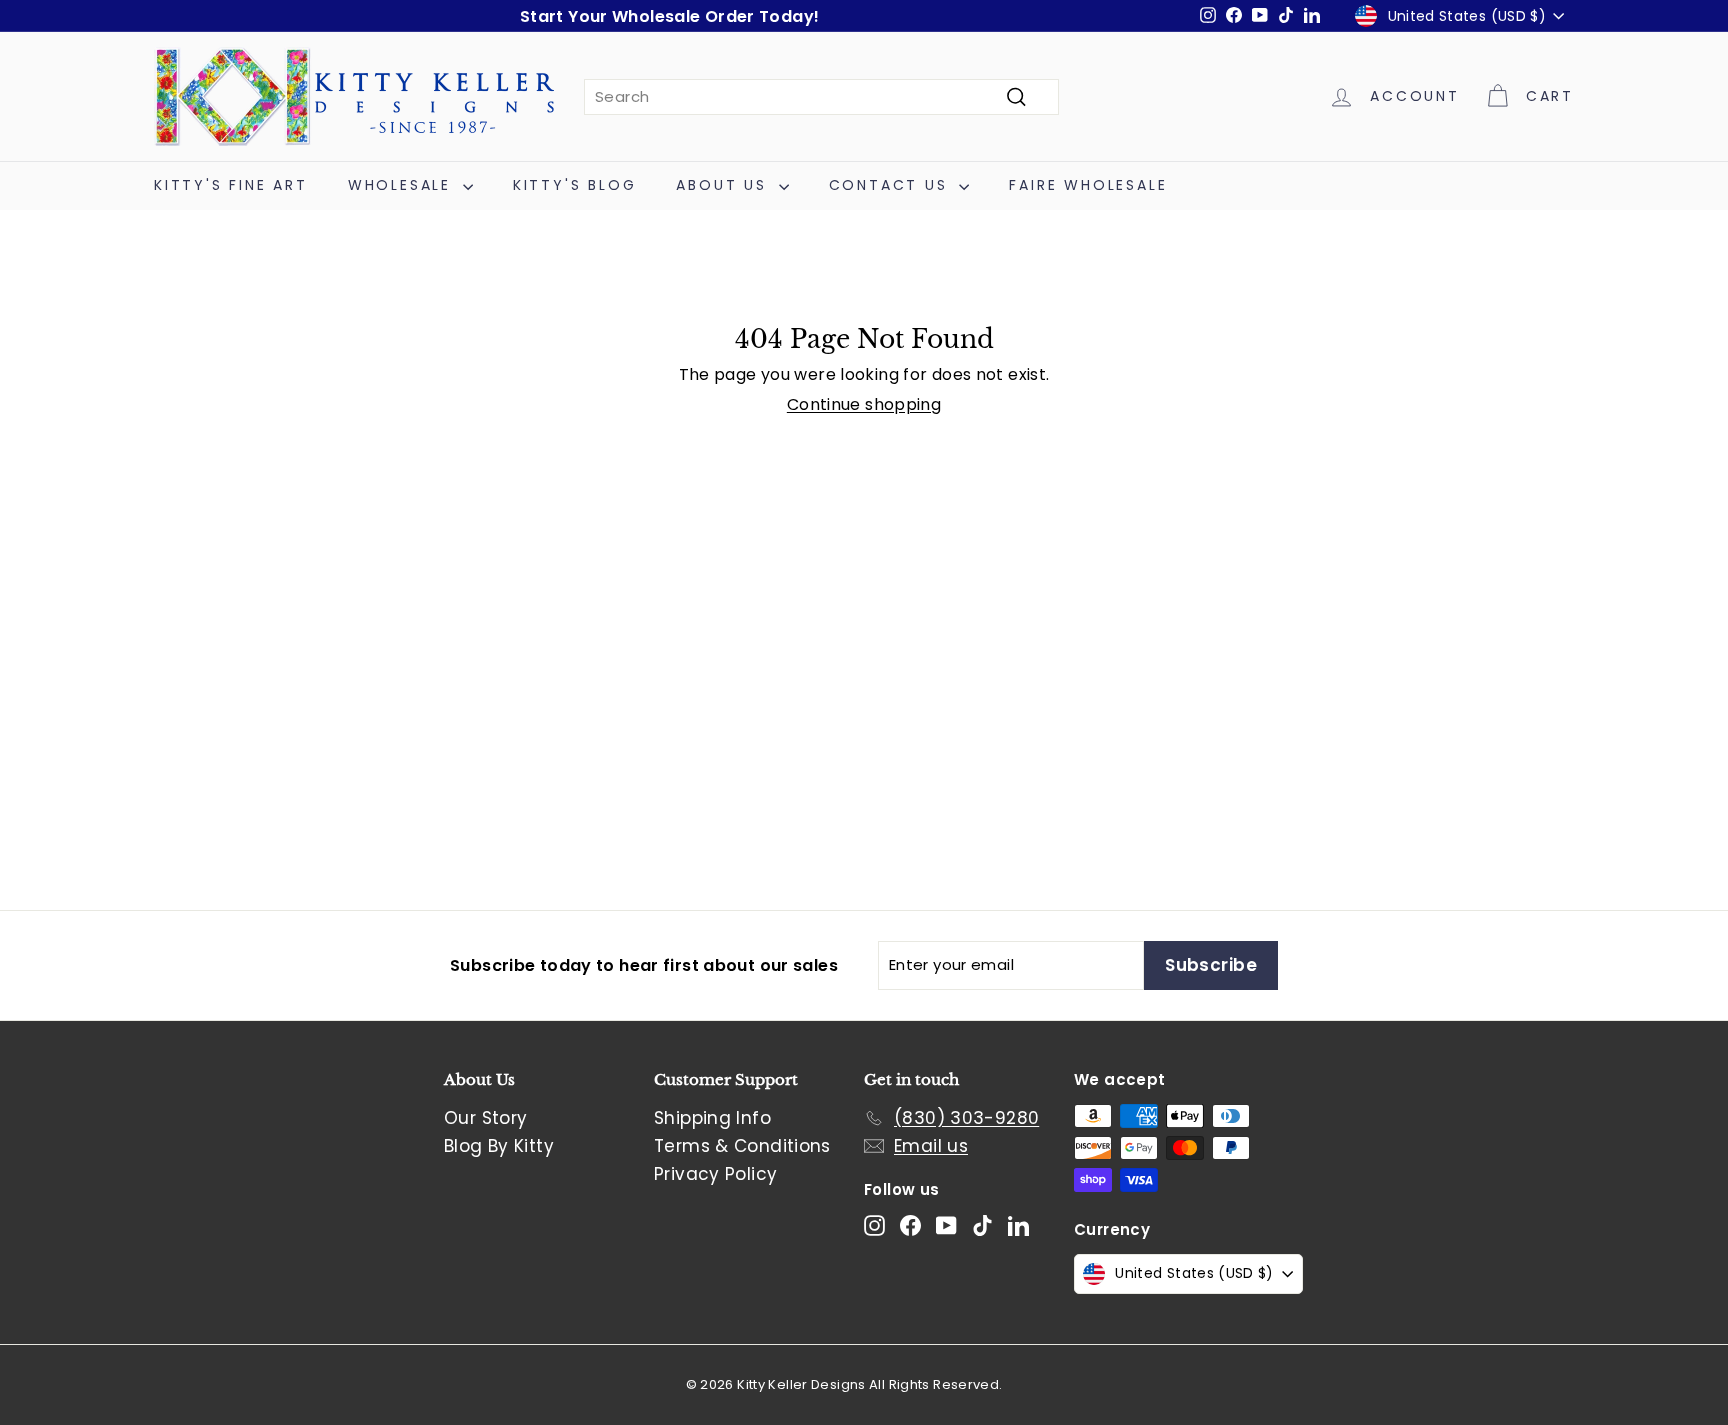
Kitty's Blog (575, 185)
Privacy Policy (715, 1174)
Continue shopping (864, 404)
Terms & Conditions (742, 1146)
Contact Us (892, 185)
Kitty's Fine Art (231, 185)
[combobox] (821, 97)
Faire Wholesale (1088, 185)
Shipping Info (712, 1118)
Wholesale (403, 185)
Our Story (485, 1118)
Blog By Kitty (499, 1146)
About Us (724, 185)
